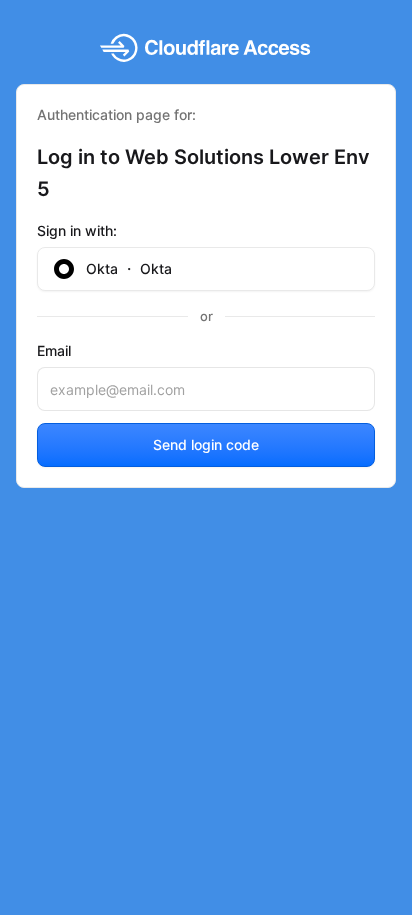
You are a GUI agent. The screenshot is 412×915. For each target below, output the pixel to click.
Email (54, 350)
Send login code (206, 444)
